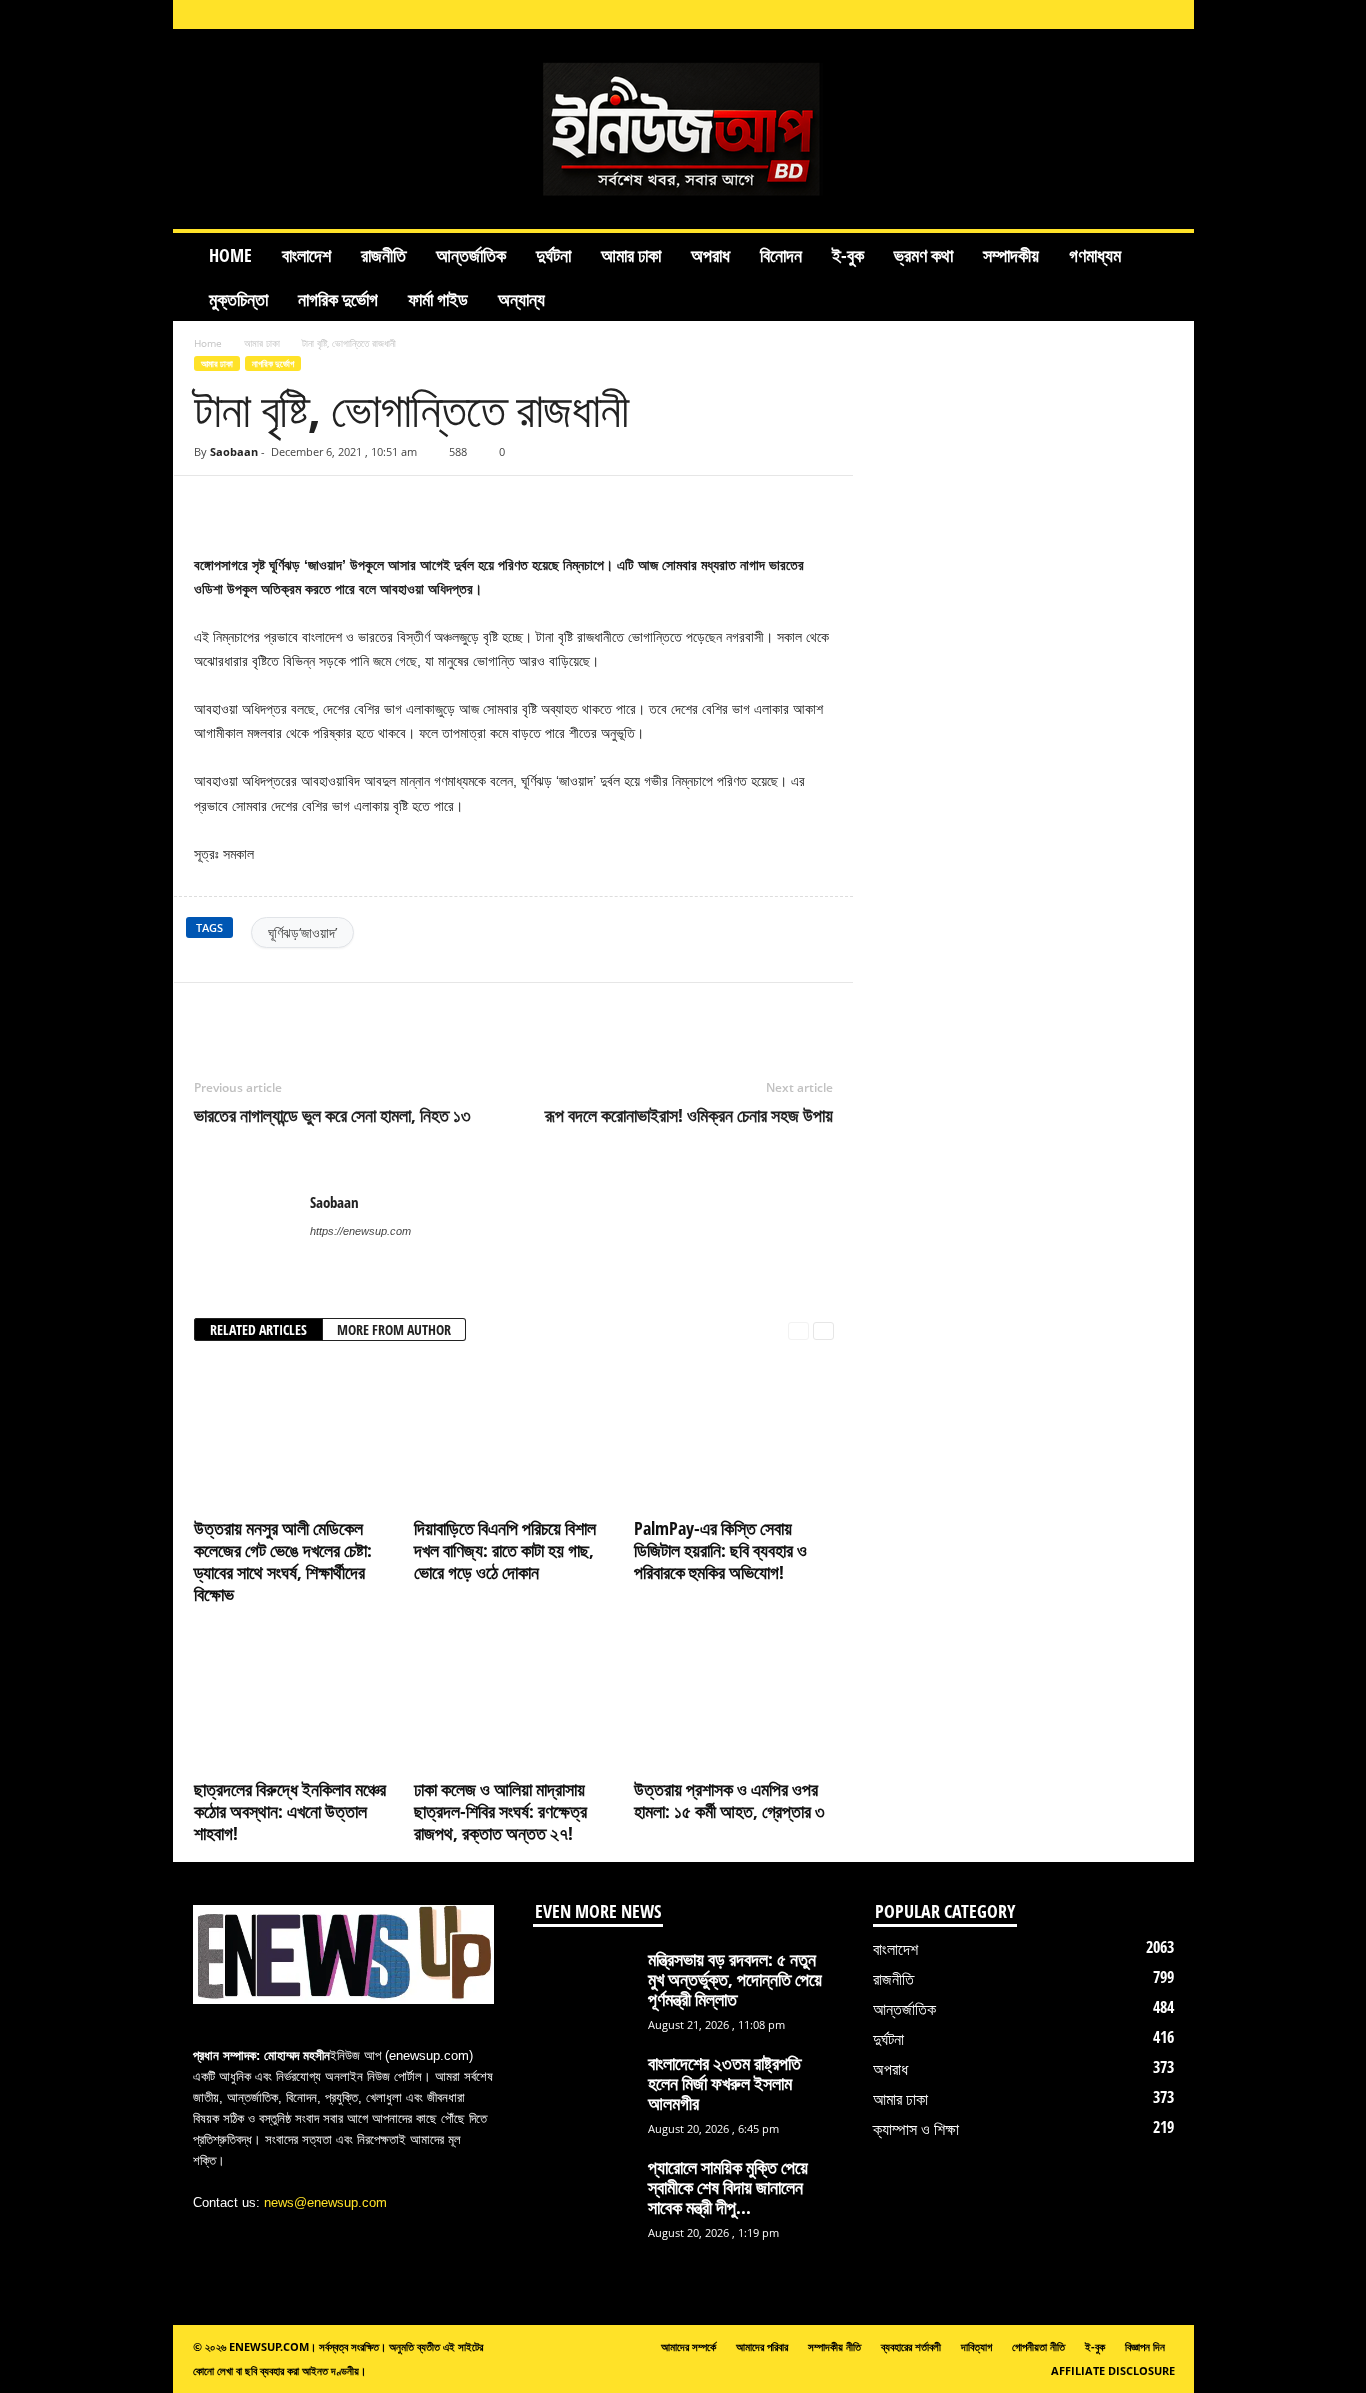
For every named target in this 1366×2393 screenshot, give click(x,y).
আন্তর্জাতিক (471, 255)
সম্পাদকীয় (1011, 255)
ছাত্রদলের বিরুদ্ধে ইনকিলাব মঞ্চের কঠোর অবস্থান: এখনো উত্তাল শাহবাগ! (290, 1811)
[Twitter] (306, 1013)
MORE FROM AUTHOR (394, 1329)
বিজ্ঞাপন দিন (1145, 2346)
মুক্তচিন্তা (238, 299)
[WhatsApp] (398, 1013)
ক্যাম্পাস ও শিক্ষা (916, 2129)
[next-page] (823, 1330)
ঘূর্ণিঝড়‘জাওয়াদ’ (302, 932)
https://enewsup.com (360, 1231)
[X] (1136, 14)
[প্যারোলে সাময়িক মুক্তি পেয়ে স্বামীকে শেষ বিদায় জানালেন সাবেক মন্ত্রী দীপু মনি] (583, 2194)
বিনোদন (781, 255)
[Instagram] (1043, 14)
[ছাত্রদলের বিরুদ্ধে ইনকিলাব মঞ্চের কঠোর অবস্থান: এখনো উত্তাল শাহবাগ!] (294, 1697)
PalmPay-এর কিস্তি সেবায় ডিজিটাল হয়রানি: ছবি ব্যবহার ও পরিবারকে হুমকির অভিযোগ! (720, 1550)
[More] (819, 506)
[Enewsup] (683, 129)
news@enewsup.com (325, 2202)
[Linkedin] (1074, 14)
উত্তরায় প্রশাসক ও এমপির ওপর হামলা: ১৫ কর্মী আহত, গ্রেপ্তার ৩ (729, 1800)
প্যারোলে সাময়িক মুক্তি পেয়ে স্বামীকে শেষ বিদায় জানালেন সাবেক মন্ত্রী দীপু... (728, 2187)
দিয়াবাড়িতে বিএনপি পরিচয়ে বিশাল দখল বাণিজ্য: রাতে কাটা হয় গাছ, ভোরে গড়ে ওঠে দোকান (505, 1550)
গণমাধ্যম (1095, 255)
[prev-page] (798, 1330)
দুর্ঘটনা (553, 255)
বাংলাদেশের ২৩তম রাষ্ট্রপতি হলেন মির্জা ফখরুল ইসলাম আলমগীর (724, 2083)
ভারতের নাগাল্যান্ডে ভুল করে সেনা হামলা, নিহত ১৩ (332, 1115)
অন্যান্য (521, 299)
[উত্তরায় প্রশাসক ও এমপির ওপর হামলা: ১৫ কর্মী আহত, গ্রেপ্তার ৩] (734, 1697)
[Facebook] (1012, 14)
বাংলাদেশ (306, 255)
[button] (1164, 277)
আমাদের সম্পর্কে (688, 2346)
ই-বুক (848, 255)
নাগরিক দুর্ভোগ (338, 299)
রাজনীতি (383, 255)
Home (230, 255)
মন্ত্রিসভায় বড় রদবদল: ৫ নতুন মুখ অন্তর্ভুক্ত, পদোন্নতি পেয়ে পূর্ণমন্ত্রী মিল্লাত (735, 1979)
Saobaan (234, 451)
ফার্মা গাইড (438, 299)
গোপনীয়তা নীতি (1038, 2346)
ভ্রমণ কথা (923, 255)
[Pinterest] (352, 1013)
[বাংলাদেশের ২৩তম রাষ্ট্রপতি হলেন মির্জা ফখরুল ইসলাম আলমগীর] (583, 2090)
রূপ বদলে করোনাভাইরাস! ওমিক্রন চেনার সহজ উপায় (689, 1115)
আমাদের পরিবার (762, 2346)
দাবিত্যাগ (976, 2346)
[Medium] (1105, 14)
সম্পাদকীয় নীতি (834, 2346)
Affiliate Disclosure (1113, 2370)
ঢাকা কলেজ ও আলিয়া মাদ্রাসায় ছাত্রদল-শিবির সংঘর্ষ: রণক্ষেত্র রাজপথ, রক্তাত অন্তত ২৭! (500, 1811)
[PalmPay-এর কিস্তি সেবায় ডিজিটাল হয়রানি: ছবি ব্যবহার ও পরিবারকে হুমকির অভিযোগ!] (734, 1436)
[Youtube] (1167, 14)
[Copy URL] (252, 506)
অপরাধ (710, 255)
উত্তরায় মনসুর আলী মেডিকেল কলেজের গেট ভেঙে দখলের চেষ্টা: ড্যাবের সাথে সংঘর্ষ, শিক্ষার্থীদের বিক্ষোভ (283, 1561)
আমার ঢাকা (631, 255)
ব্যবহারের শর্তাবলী (911, 2346)
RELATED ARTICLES (258, 1329)
